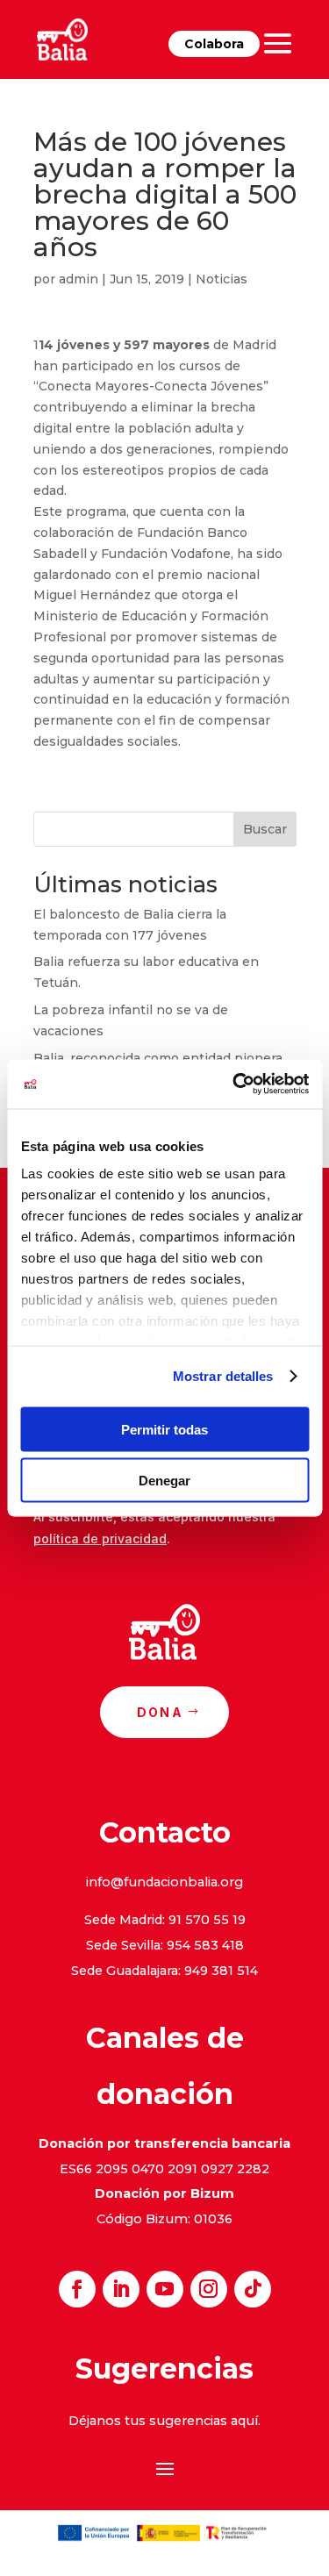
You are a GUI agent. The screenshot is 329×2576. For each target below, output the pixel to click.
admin (79, 279)
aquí (244, 2421)
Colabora (214, 44)
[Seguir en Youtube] (165, 2289)
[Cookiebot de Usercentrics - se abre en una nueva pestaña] (234, 1084)
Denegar (164, 1481)
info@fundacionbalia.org (164, 1882)
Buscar (265, 829)
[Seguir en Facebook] (77, 2289)
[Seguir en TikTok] (253, 2289)
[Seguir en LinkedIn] (121, 2289)
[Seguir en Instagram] (209, 2289)
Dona (160, 1712)
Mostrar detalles (223, 1376)
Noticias (222, 279)
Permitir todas (164, 1429)
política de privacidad (100, 1538)
